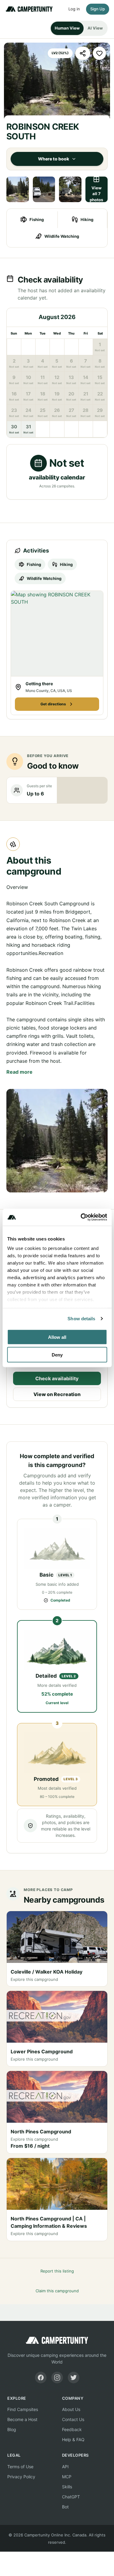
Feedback (72, 2429)
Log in (74, 9)
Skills (67, 2487)
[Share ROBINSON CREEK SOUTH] (83, 53)
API (65, 2467)
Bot (65, 2507)
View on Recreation (57, 1394)
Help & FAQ (73, 2439)
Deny (57, 1355)
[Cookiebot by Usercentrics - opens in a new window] (81, 1217)
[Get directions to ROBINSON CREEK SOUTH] (57, 633)
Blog (12, 2429)
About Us (71, 2409)
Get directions (53, 704)
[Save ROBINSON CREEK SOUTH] (99, 53)
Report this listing (57, 2271)
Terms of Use (20, 2467)
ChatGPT (71, 2497)
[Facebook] (41, 2378)
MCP (67, 2477)
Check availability (57, 1378)
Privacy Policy (21, 2477)
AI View (95, 28)
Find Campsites (23, 2409)
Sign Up (98, 9)
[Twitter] (74, 2378)
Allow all (57, 1337)
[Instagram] (57, 2378)
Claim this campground (57, 2291)
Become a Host (22, 2419)
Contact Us (73, 2419)
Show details (81, 1319)
